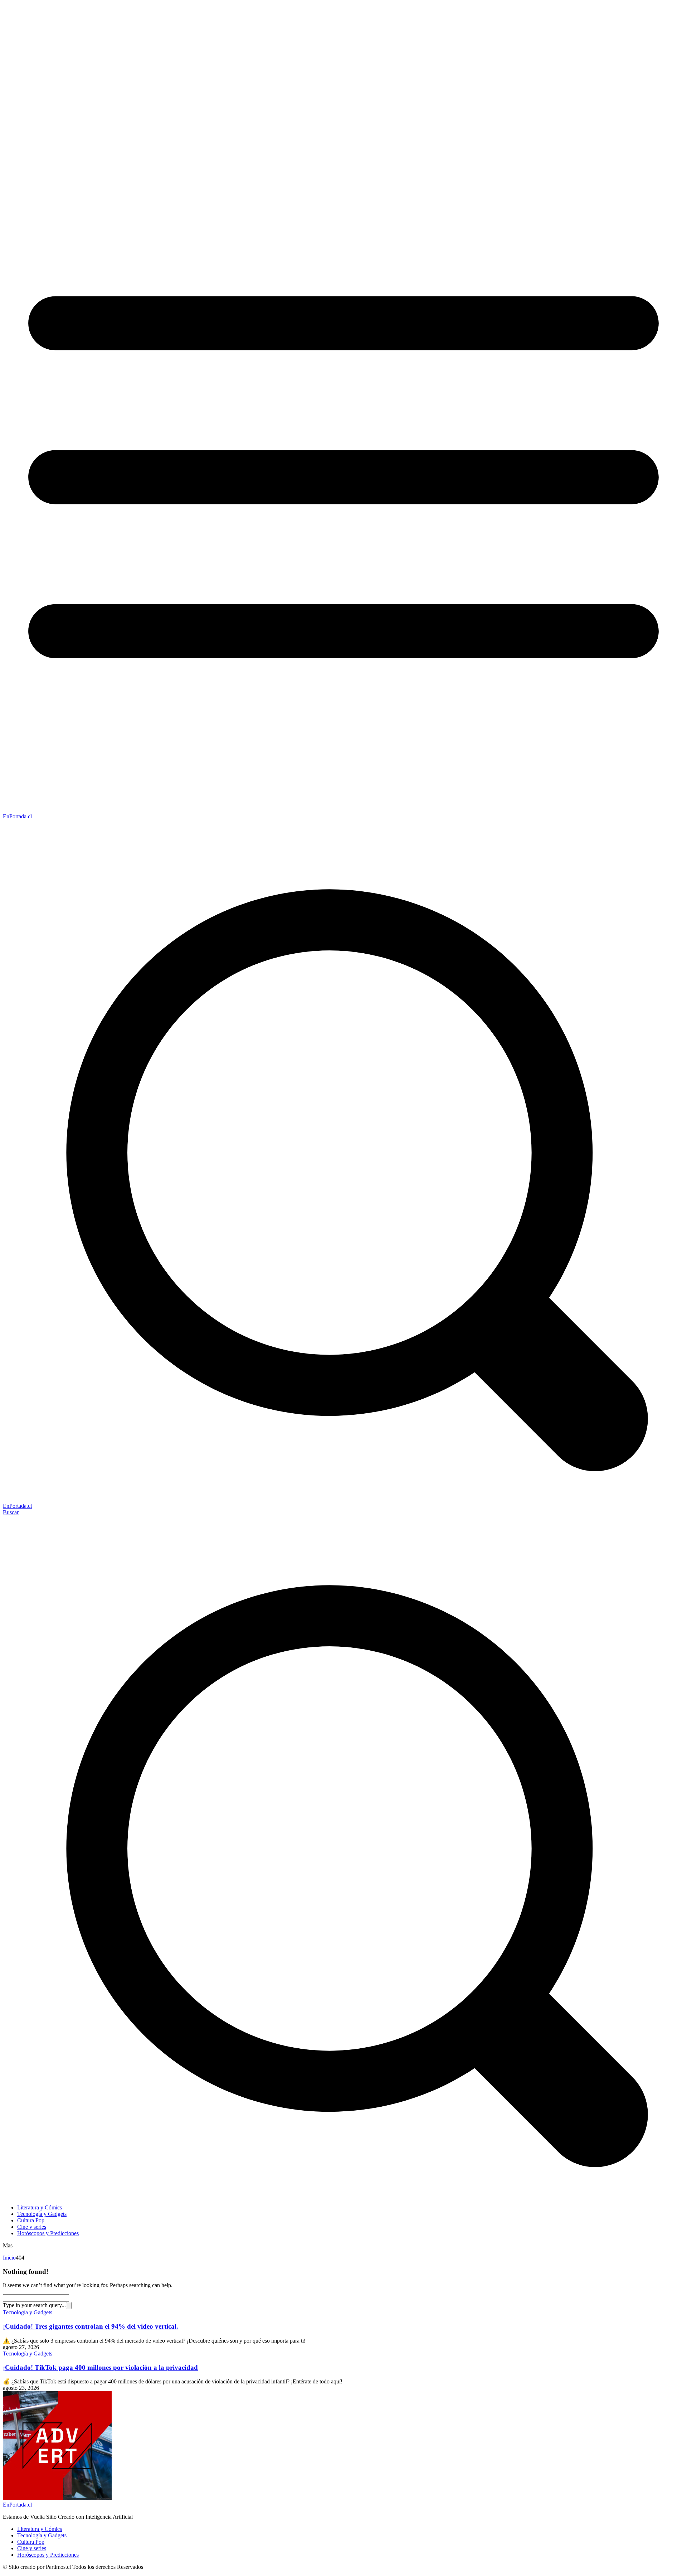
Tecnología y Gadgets (28, 2312)
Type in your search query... (34, 2305)
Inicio (9, 2258)
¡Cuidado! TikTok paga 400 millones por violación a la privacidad (100, 2367)
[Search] (69, 2306)
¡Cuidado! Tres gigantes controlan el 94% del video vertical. (91, 2326)
